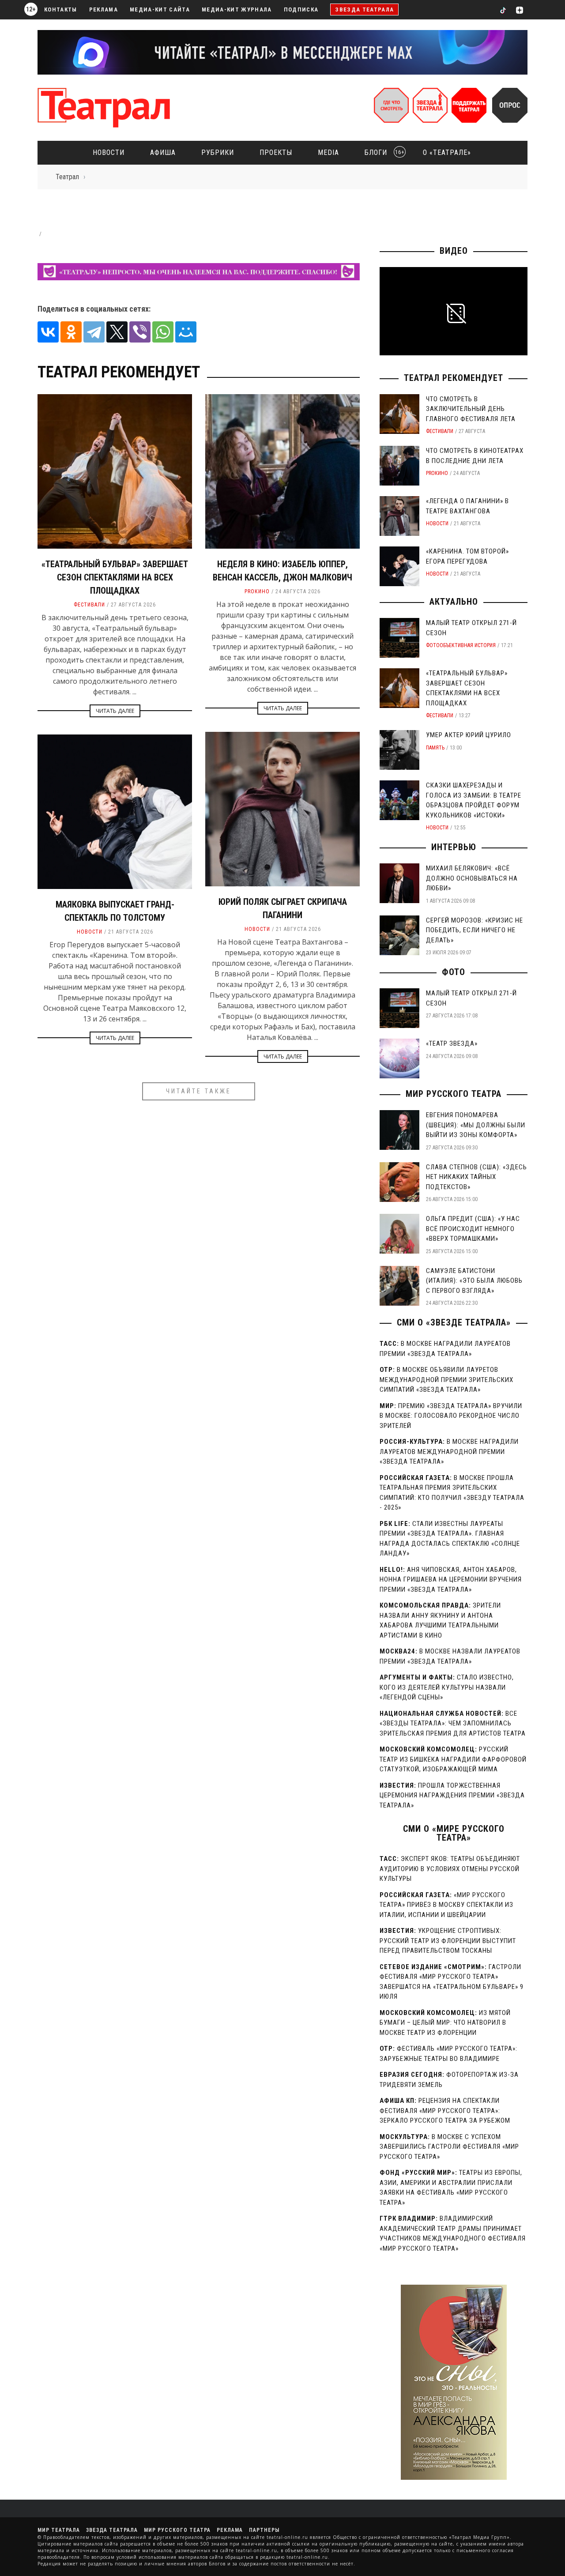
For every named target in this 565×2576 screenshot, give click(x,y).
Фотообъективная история (461, 645)
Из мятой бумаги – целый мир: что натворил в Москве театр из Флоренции (445, 2023)
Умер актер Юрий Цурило (469, 735)
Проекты (276, 153)
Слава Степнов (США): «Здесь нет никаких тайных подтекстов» (476, 1177)
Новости (109, 153)
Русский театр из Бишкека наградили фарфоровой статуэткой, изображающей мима (453, 1759)
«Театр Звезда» (452, 1043)
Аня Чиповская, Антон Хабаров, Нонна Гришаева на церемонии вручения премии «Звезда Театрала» (451, 1580)
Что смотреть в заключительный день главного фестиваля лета (471, 409)
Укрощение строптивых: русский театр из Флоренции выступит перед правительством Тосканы (448, 1941)
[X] (117, 332)
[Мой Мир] (186, 332)
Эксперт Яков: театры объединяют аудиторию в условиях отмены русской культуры (450, 1869)
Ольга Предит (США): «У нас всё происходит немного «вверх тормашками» (473, 1229)
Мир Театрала (59, 2530)
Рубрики (218, 153)
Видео (454, 251)
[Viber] (140, 332)
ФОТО (454, 972)
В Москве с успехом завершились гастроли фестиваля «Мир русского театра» (449, 2147)
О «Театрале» (447, 153)
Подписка (301, 9)
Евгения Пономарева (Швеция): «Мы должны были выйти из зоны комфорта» (476, 1125)
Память (435, 748)
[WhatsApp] (163, 332)
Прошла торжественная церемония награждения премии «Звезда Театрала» (452, 1795)
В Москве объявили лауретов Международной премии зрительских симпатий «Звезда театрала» (446, 1380)
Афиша (163, 153)
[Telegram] (94, 332)
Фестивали (89, 605)
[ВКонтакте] (48, 332)
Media (328, 153)
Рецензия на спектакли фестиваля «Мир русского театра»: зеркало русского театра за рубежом (445, 2111)
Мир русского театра (454, 1094)
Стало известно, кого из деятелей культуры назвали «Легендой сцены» (447, 1687)
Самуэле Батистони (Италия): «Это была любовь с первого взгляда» (474, 1281)
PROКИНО (257, 591)
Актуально (454, 602)
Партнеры (264, 2530)
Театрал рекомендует (454, 378)
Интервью (454, 847)
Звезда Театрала (364, 9)
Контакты (61, 9)
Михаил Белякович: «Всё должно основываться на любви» (472, 878)
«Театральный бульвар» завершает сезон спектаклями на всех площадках (115, 577)
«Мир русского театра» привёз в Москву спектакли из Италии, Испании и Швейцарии (446, 1905)
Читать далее (115, 711)
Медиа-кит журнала (237, 9)
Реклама (104, 9)
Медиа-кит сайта (160, 9)
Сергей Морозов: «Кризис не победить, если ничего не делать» (475, 930)
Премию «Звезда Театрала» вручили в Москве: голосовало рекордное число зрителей (451, 1416)
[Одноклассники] (71, 332)
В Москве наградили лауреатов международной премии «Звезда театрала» (449, 1452)
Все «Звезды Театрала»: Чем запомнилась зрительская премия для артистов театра (453, 1723)
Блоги (382, 153)
